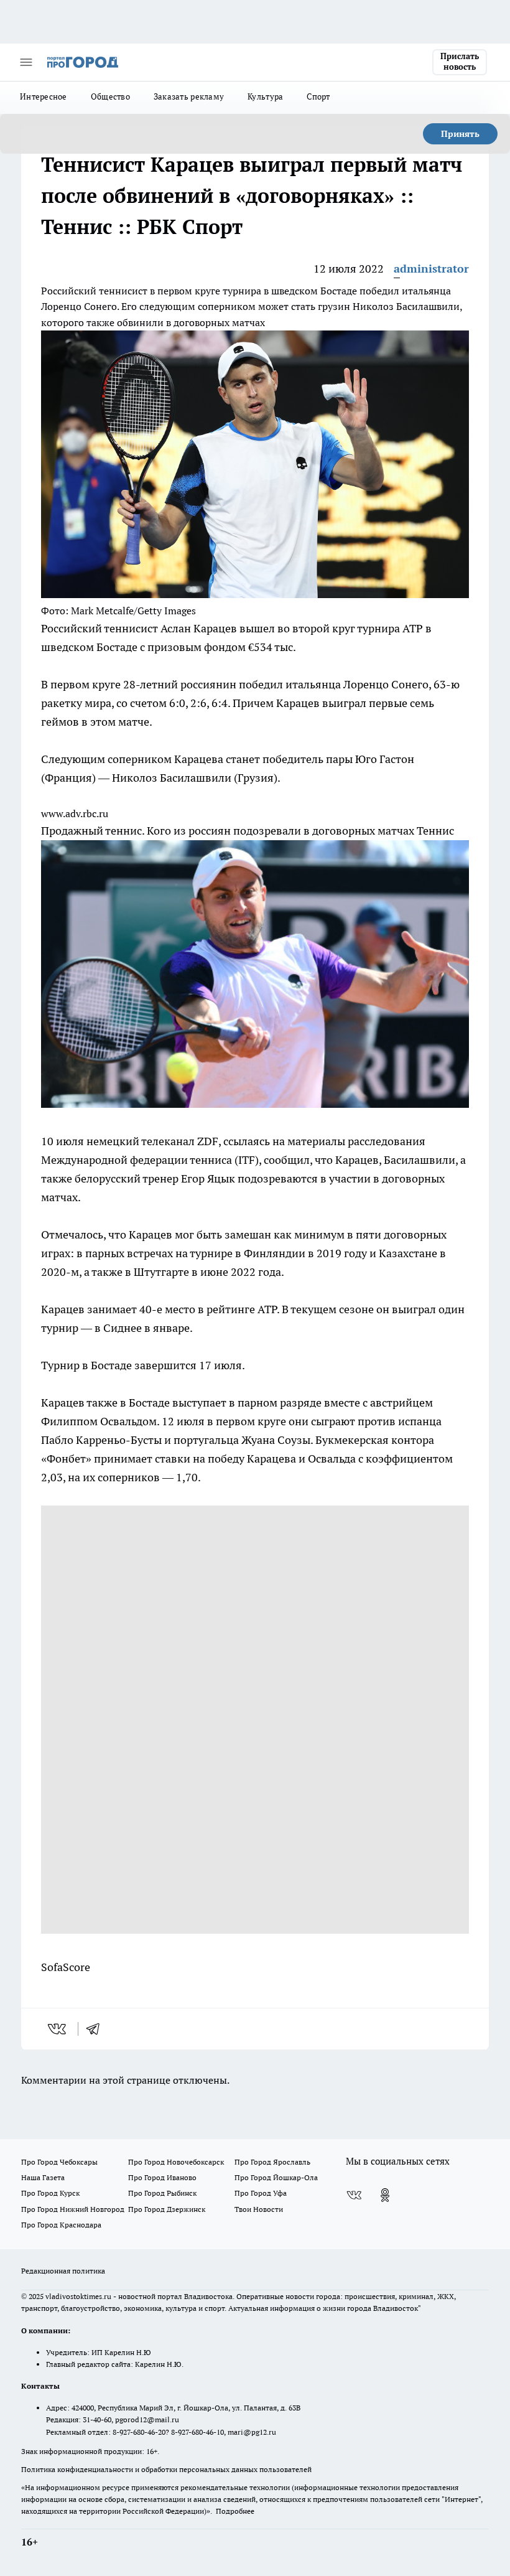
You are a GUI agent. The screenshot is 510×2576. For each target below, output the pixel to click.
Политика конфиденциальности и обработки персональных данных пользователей (166, 2469)
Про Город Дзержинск (167, 2209)
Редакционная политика (63, 2271)
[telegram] (97, 2029)
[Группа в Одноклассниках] (385, 2195)
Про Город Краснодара (61, 2225)
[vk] (58, 2029)
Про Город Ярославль (272, 2162)
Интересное (44, 96)
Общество (110, 96)
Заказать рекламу (189, 96)
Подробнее (235, 2511)
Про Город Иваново (162, 2177)
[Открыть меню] (26, 62)
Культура (265, 96)
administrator (431, 269)
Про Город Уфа (261, 2193)
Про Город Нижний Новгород (73, 2209)
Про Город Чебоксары (59, 2162)
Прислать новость (460, 62)
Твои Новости (259, 2209)
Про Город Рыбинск (162, 2193)
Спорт (318, 96)
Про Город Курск (50, 2193)
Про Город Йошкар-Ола (276, 2177)
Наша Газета (43, 2177)
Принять (460, 134)
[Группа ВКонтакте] (354, 2195)
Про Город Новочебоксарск (176, 2162)
